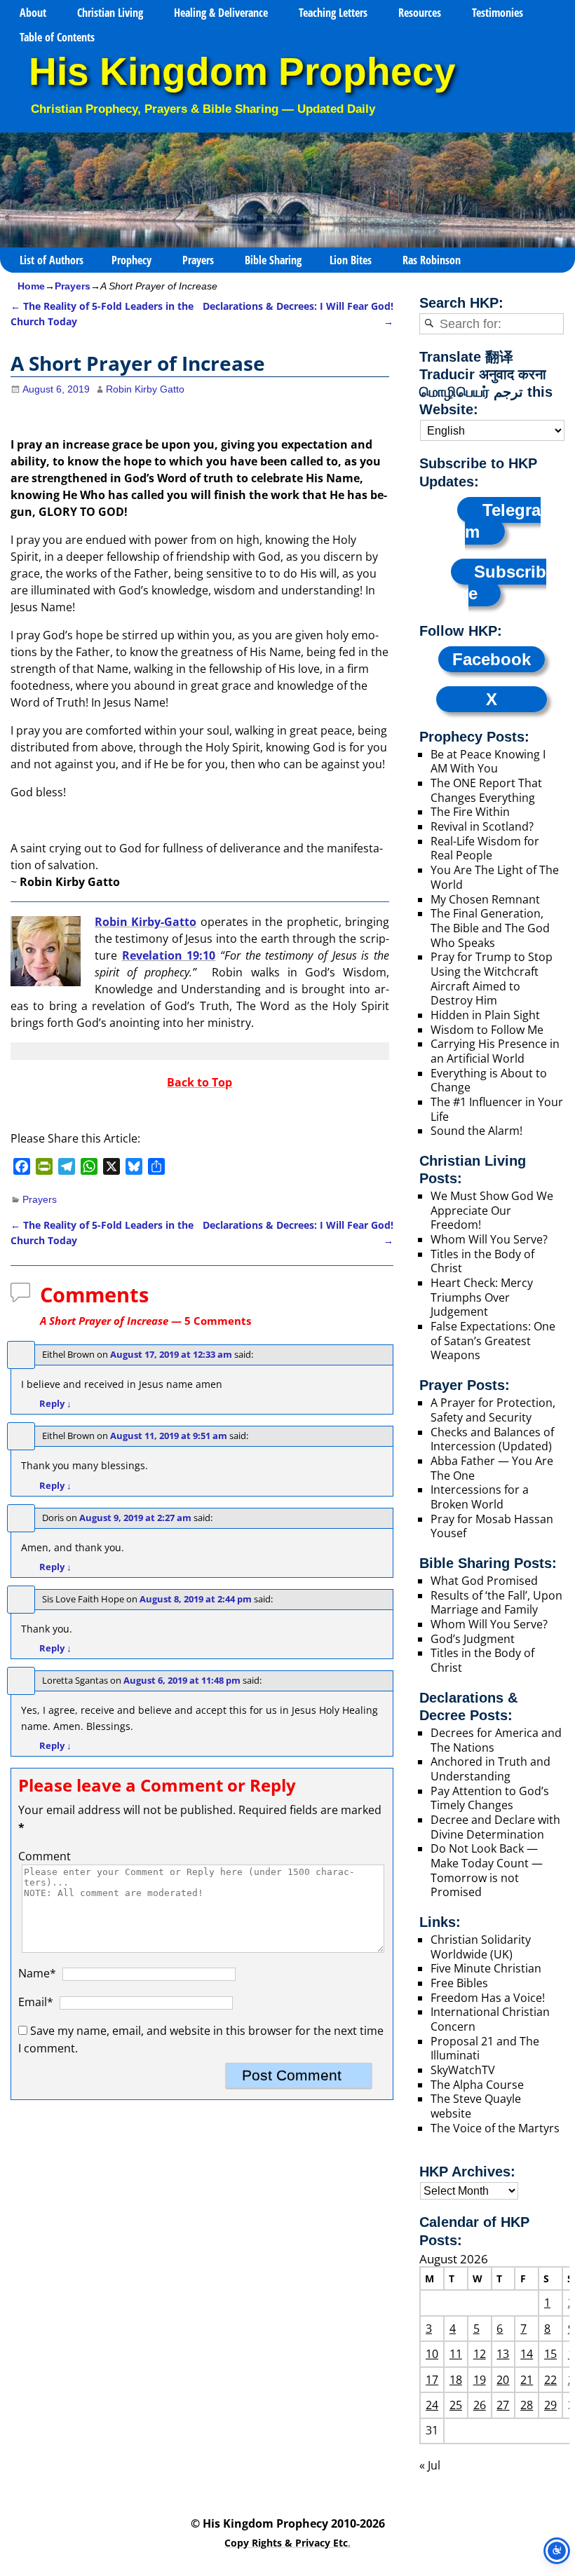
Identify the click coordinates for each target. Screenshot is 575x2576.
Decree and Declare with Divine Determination (495, 1827)
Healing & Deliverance (221, 13)
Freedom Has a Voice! (488, 1998)
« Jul (430, 2465)
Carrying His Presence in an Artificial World (495, 1051)
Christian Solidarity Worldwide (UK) (481, 1947)
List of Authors (52, 260)
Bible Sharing (273, 260)
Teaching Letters (333, 13)
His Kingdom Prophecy (242, 72)
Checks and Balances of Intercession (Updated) (492, 1439)
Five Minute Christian (486, 1968)
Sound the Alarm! (476, 1131)
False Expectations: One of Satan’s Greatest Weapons (493, 1341)
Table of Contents (57, 37)
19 (480, 2380)
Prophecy (131, 260)
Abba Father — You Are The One (492, 1468)
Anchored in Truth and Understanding (491, 1769)
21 (527, 2380)
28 (527, 2405)
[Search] (429, 324)
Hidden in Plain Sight (485, 1015)
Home (31, 286)
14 (527, 2354)
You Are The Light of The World (495, 877)
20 (503, 2380)
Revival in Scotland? (482, 826)
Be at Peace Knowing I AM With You (488, 762)
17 (432, 2380)
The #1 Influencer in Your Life (497, 1109)
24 (432, 2405)
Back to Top (199, 1082)
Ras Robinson (432, 260)
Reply (55, 1403)
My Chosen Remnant (485, 899)
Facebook (492, 659)
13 (503, 2354)
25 (456, 2405)
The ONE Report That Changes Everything (486, 790)
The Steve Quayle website (476, 2106)
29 (550, 2405)
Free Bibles (459, 1983)
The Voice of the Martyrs (495, 2128)
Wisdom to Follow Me (487, 1030)
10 (432, 2354)
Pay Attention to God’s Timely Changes (490, 1798)
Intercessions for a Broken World (480, 1497)
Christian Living (110, 13)
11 (456, 2354)
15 (550, 2354)
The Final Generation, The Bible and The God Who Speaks (490, 928)
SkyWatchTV (463, 2070)
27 (503, 2405)
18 (456, 2380)
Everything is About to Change (489, 1081)
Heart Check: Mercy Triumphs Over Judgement (482, 1297)
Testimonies (498, 13)
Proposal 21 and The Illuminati (485, 2049)
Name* (37, 1973)
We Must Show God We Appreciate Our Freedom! (492, 1210)
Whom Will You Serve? (489, 1239)
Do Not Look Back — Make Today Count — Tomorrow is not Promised (487, 1870)
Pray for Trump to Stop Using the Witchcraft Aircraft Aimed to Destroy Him (492, 979)
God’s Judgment (473, 1639)
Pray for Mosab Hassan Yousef (492, 1526)
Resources (420, 13)
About (33, 13)
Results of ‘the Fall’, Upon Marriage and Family (496, 1603)
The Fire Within (470, 812)
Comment (45, 1856)
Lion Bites (351, 260)
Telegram (503, 521)
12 (480, 2354)
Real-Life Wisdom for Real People (485, 849)
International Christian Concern (490, 2019)
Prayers (198, 260)
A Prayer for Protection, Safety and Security (493, 1410)
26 (480, 2405)
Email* (36, 2002)
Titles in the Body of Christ (482, 1261)
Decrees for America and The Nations (496, 1740)
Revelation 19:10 (169, 955)
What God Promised (484, 1581)
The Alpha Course (477, 2085)
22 (550, 2380)
